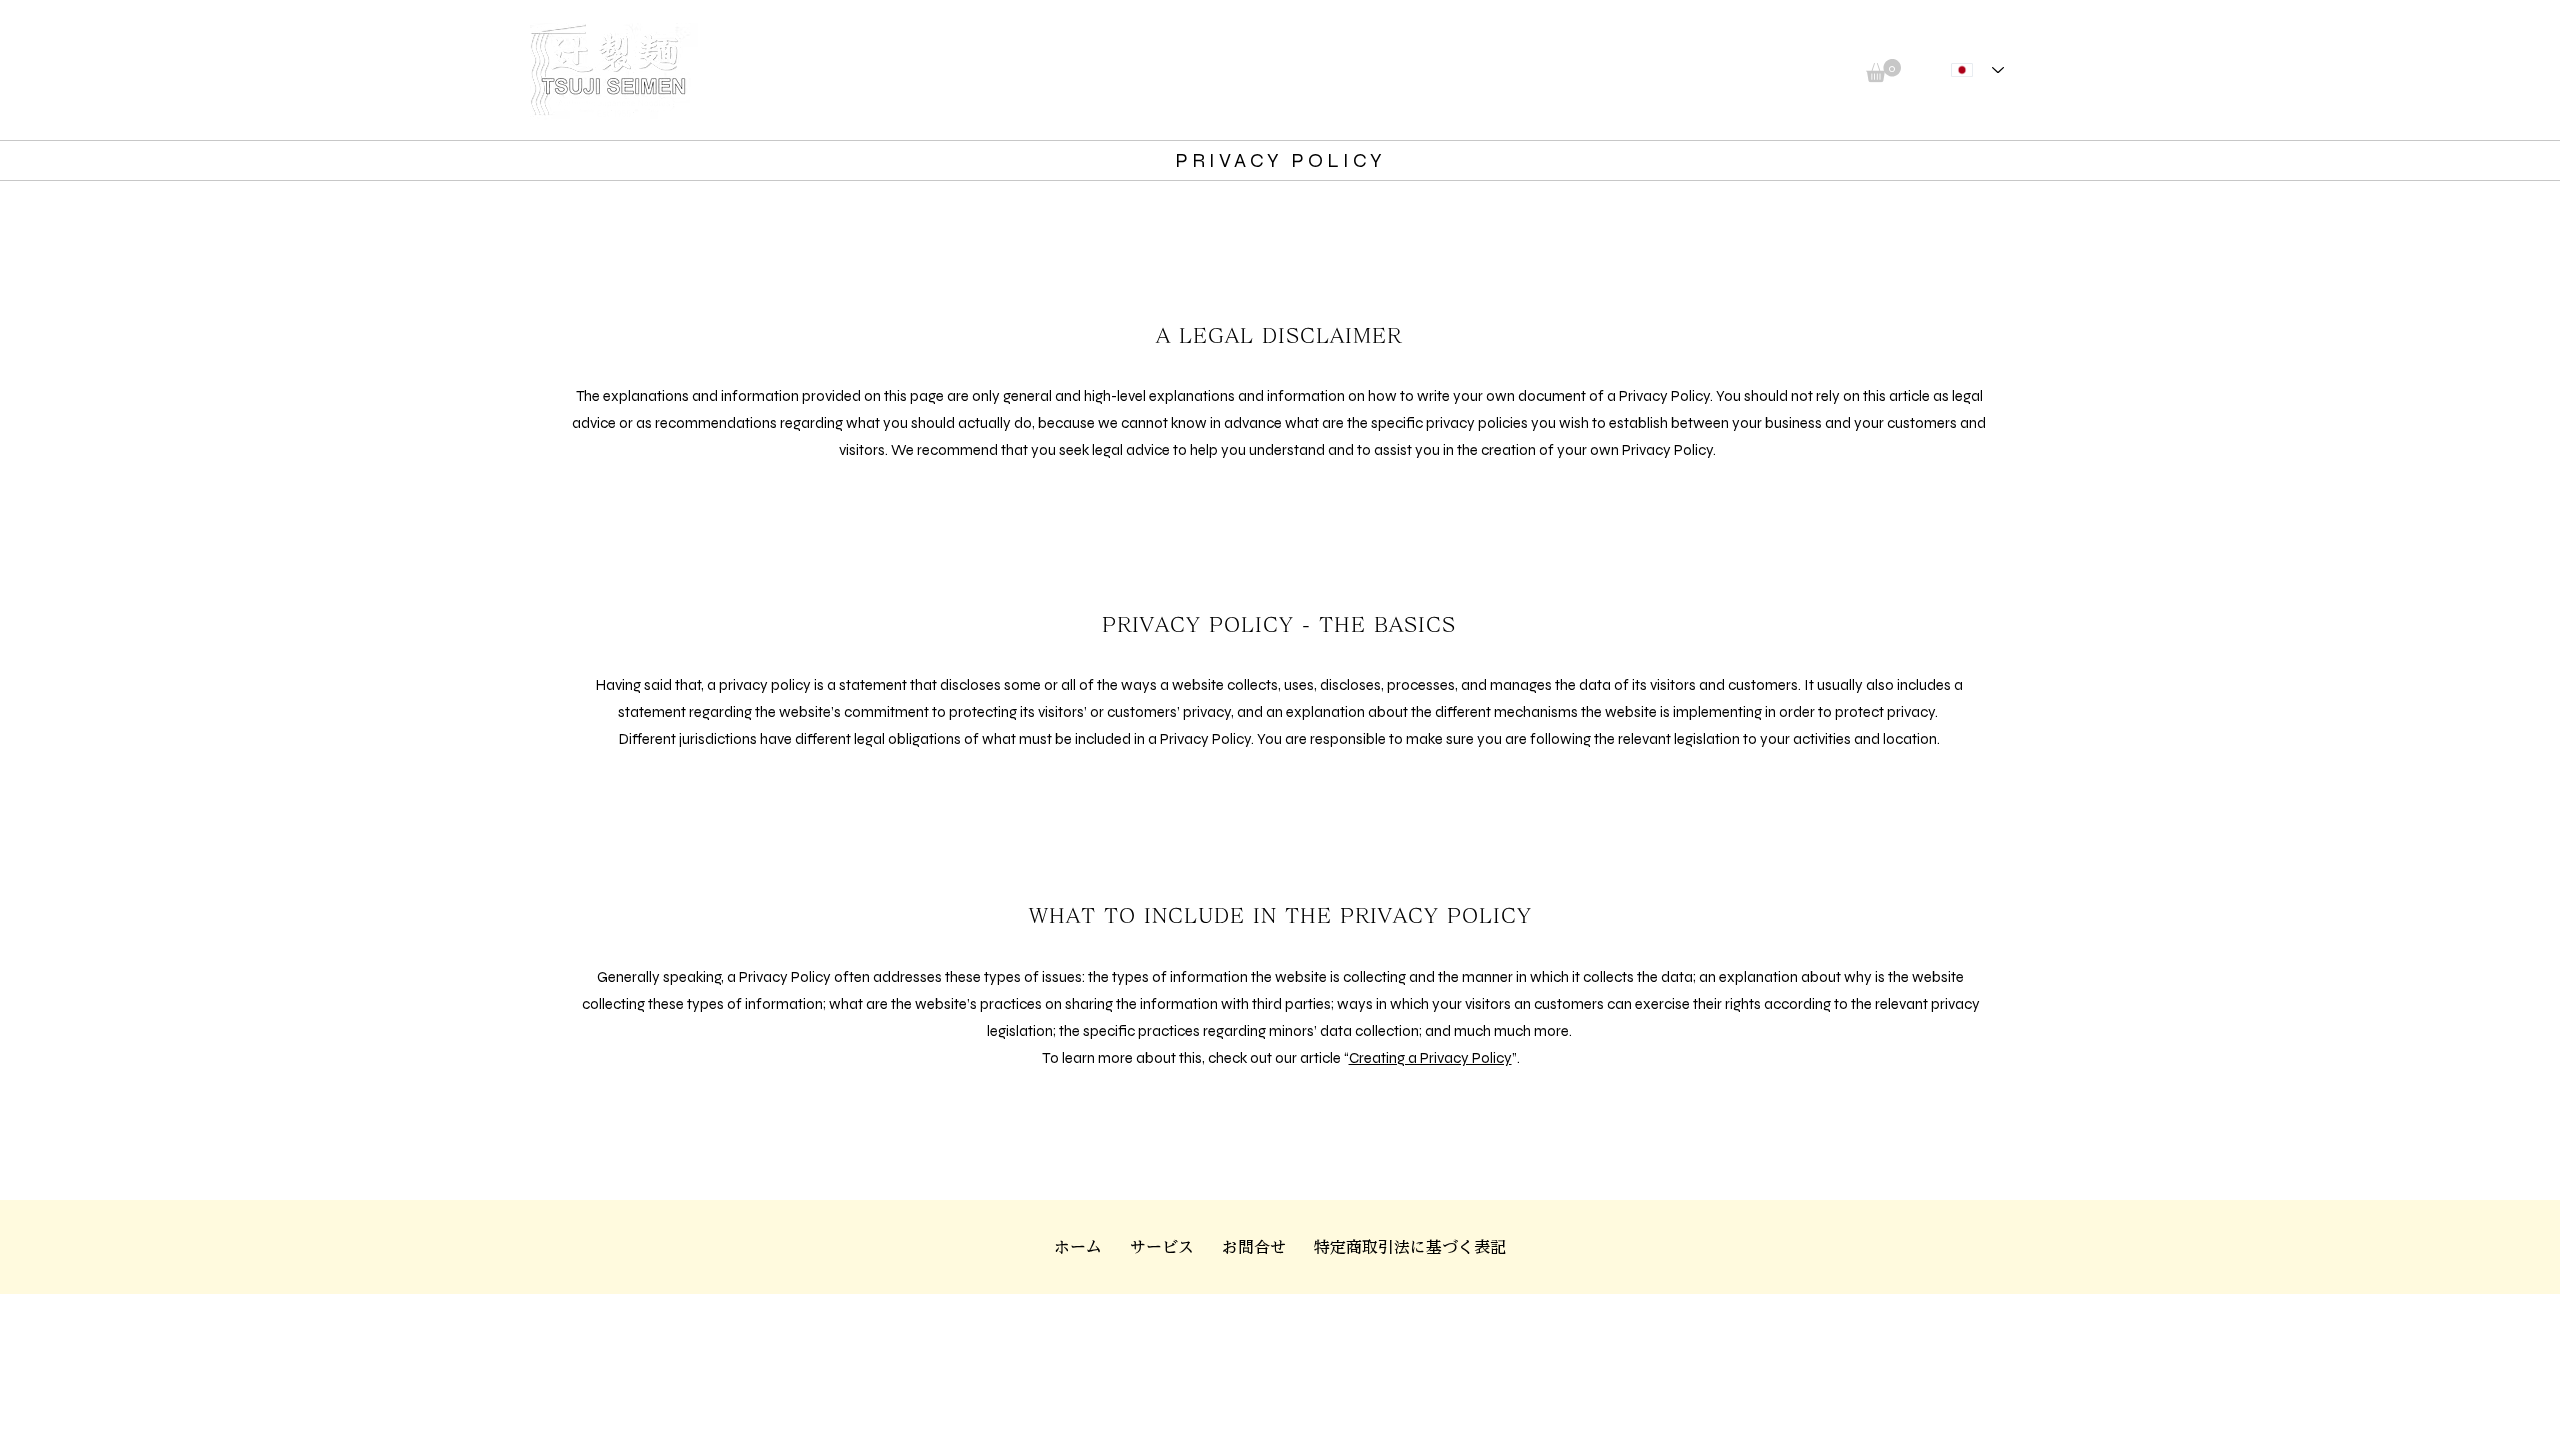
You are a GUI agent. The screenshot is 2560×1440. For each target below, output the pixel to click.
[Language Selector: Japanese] (1977, 70)
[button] (1883, 70)
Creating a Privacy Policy (1430, 1058)
